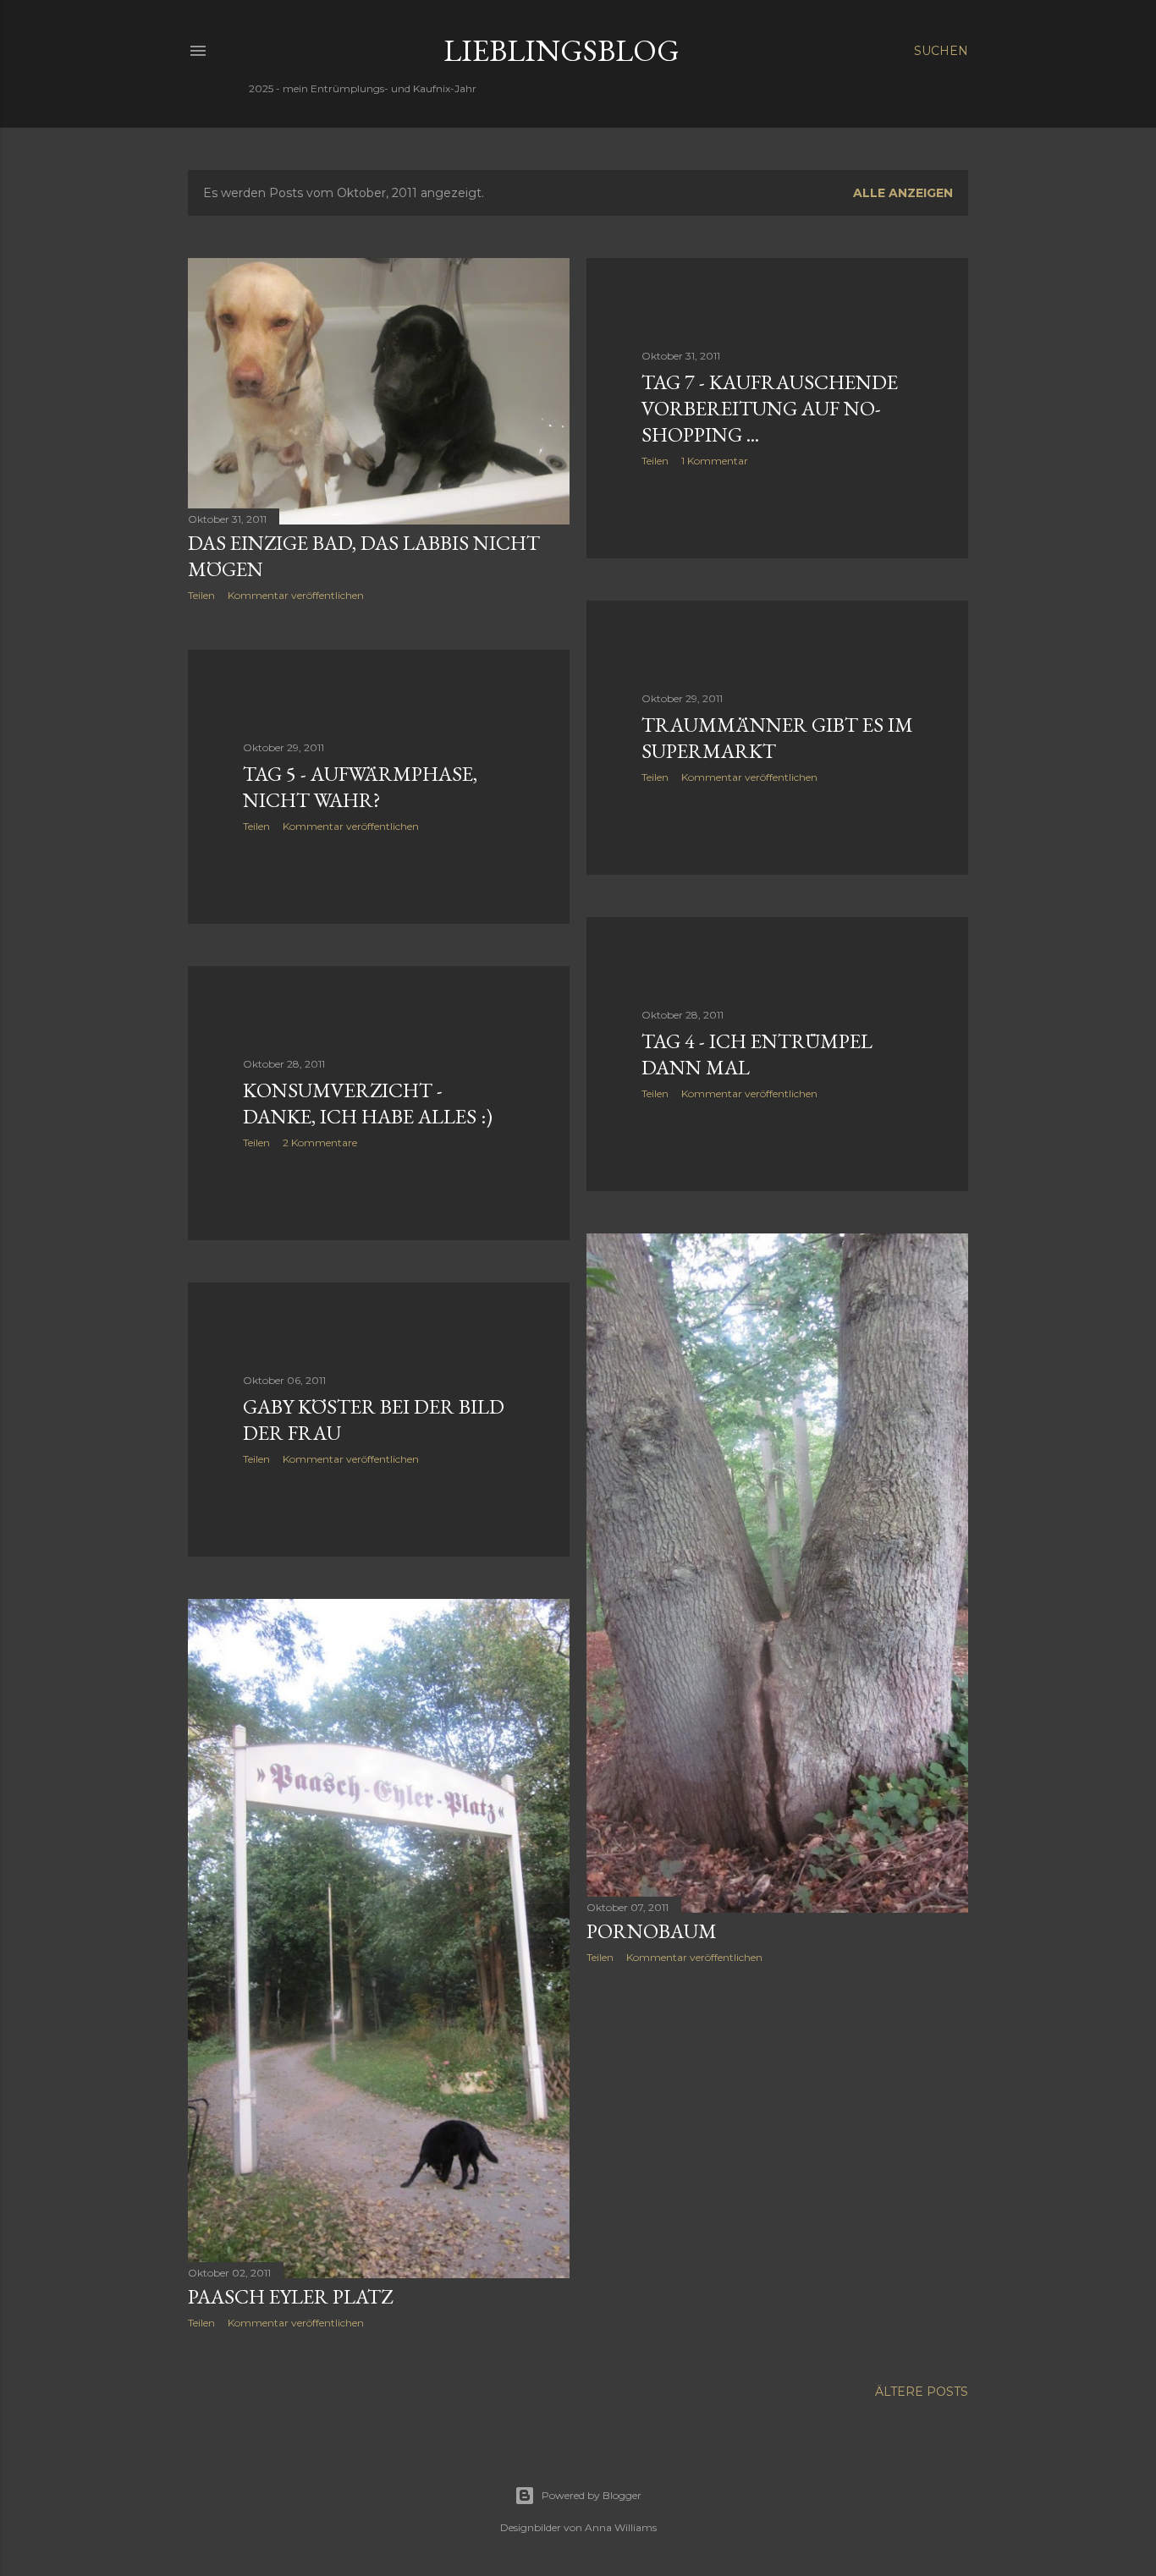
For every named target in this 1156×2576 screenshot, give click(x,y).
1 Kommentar (715, 461)
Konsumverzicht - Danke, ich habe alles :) (368, 1103)
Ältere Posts (922, 2392)
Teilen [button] (201, 595)
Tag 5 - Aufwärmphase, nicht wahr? (360, 787)
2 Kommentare (320, 1142)
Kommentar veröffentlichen (296, 595)
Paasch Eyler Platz (290, 2296)
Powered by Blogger (592, 2495)
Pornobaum (652, 1931)
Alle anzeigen (903, 193)
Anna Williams (621, 2527)
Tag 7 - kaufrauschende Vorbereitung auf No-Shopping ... (770, 408)
